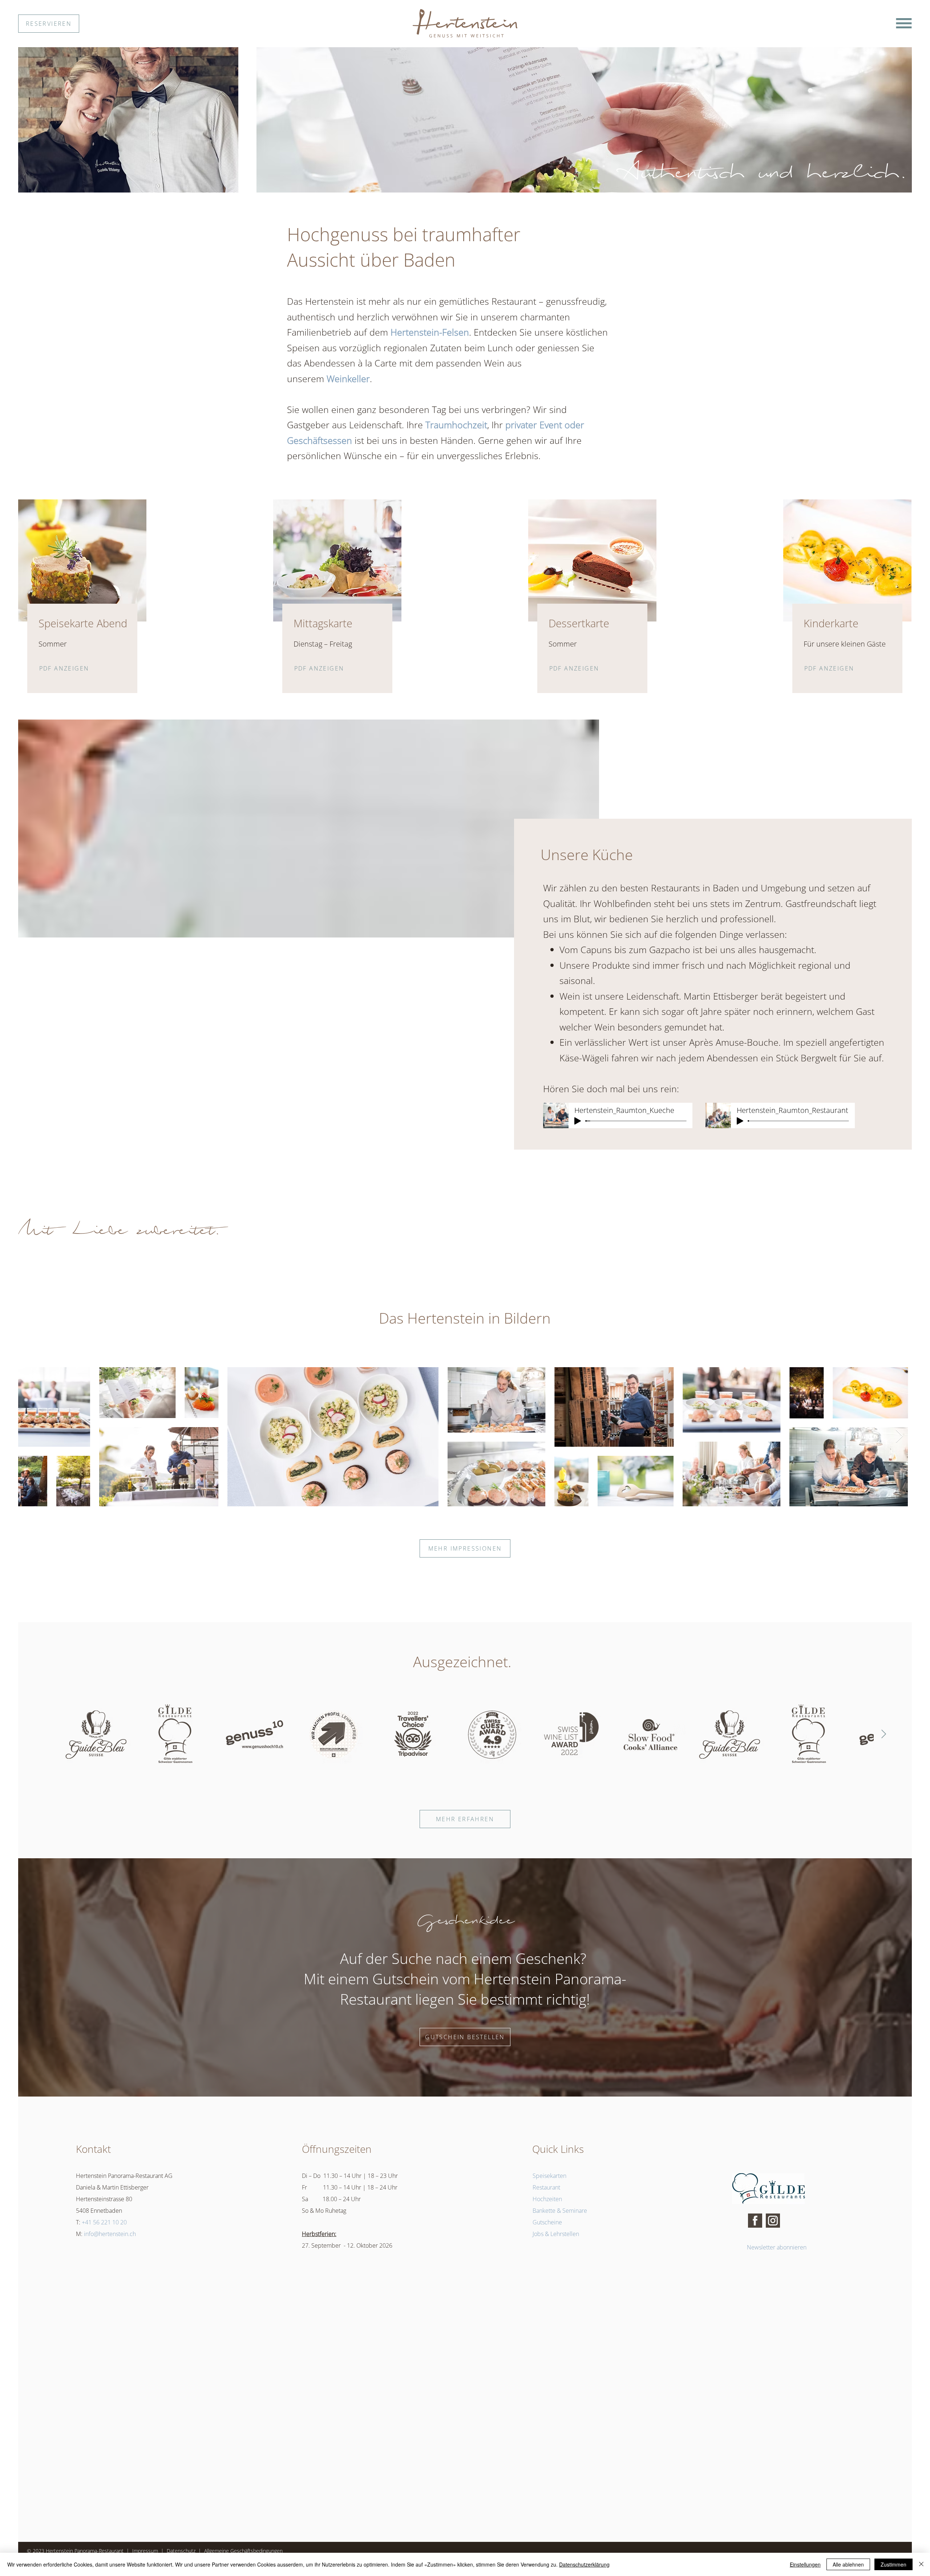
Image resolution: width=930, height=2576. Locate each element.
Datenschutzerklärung (584, 2564)
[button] (904, 23)
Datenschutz (181, 2551)
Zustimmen (893, 2564)
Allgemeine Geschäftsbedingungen (244, 2551)
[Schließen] (921, 2564)
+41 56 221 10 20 (104, 2222)
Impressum (145, 2551)
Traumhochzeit (456, 425)
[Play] (578, 1121)
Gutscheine (547, 2222)
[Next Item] (899, 1436)
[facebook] (755, 2221)
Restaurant (546, 2187)
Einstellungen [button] (805, 2564)
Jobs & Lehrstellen (556, 2234)
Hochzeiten (547, 2199)
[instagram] (773, 2221)
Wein (570, 996)
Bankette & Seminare (560, 2211)
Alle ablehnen (848, 2564)
